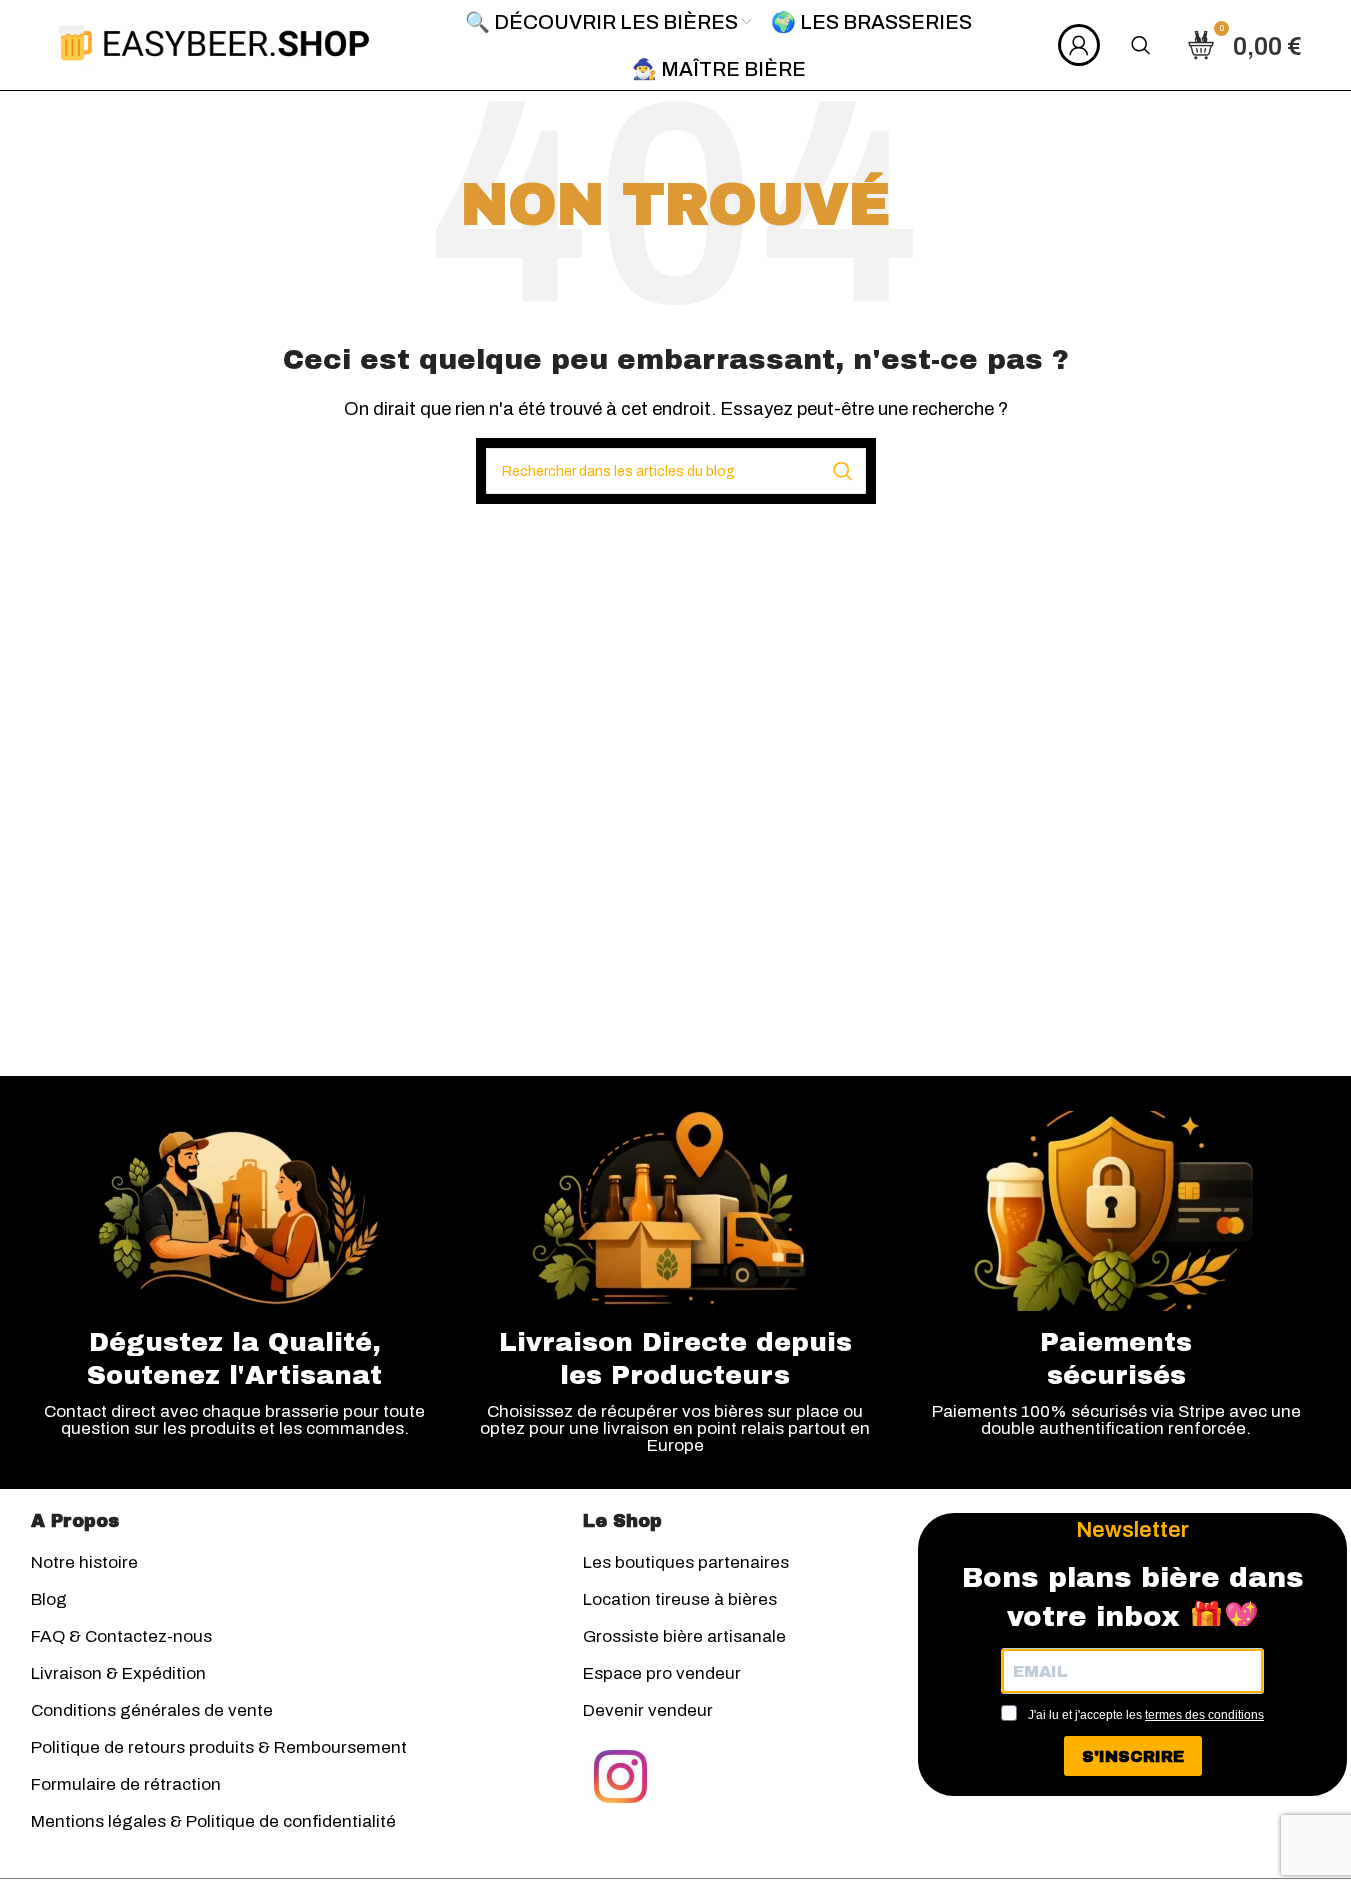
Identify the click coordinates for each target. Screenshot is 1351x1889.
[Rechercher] (1141, 45)
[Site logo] (214, 43)
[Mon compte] (1079, 45)
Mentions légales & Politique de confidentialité (213, 1821)
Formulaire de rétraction (126, 1784)
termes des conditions (1204, 1715)
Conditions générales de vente (152, 1710)
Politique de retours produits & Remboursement (219, 1747)
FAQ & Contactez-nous (121, 1636)
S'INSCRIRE (1133, 1756)
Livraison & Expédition (118, 1673)
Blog (49, 1599)
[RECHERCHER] (843, 471)
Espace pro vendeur (662, 1673)
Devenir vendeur (648, 1710)
